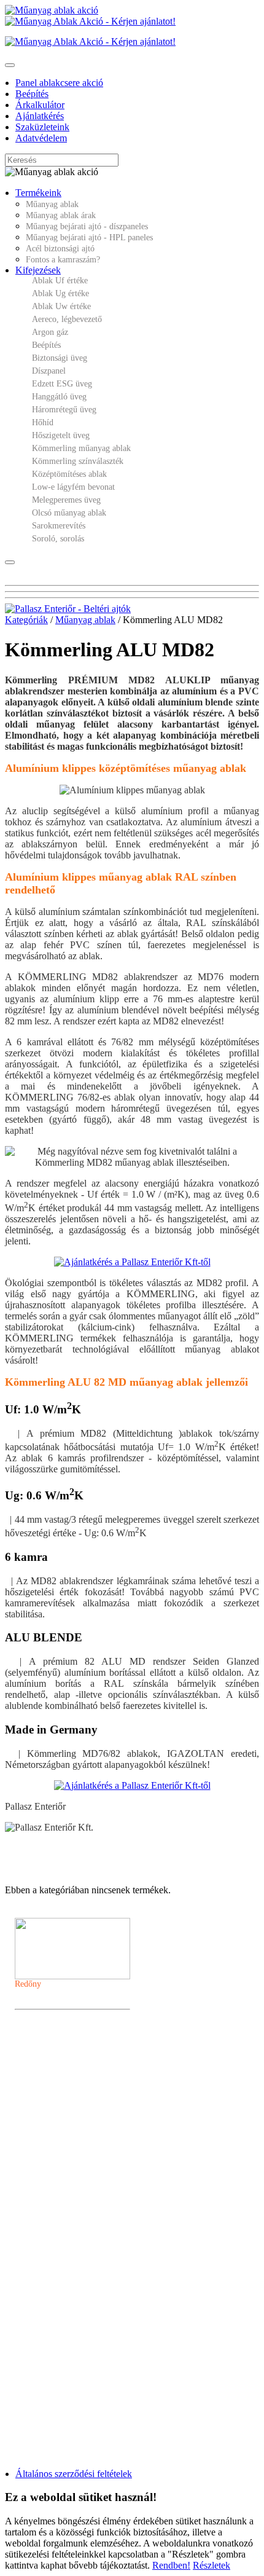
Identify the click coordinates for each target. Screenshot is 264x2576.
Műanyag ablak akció (67, 2164)
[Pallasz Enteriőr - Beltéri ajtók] (68, 609)
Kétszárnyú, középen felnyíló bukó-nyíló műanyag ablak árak (115, 2272)
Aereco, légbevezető (67, 319)
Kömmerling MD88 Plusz (64, 2075)
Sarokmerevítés (59, 526)
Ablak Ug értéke (60, 293)
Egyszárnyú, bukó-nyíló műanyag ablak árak (91, 2250)
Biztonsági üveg (60, 358)
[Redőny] (72, 1949)
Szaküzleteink (42, 127)
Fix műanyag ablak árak (60, 2239)
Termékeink (38, 193)
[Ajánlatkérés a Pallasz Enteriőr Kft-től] (132, 1262)
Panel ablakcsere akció (59, 83)
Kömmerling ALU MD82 (63, 2086)
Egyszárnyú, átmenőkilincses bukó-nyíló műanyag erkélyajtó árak (121, 2316)
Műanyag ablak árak (61, 215)
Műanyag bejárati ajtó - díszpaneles (87, 226)
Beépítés (32, 94)
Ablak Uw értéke (61, 306)
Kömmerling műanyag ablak (81, 448)
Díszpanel (49, 371)
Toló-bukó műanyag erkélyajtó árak (77, 2371)
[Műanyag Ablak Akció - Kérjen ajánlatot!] (90, 21)
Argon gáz (50, 332)
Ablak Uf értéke (60, 281)
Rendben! (171, 2565)
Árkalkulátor (40, 105)
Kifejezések (38, 270)
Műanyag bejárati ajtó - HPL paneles (89, 238)
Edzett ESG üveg (62, 384)
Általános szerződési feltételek (74, 2474)
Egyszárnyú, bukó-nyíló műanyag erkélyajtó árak (97, 2294)
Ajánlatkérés (40, 116)
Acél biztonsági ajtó (60, 249)
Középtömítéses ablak (69, 474)
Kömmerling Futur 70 (58, 2119)
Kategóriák (26, 620)
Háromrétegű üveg (64, 410)
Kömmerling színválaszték (78, 461)
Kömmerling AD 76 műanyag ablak (78, 2064)
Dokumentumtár (60, 2142)
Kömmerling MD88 (55, 2175)
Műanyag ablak (52, 204)
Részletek (212, 2565)
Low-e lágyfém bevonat (73, 487)
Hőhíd (43, 422)
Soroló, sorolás (58, 539)
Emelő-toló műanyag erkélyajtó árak (78, 2382)
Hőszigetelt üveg (61, 435)
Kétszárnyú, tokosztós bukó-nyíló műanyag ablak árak (105, 2283)
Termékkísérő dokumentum (76, 2197)
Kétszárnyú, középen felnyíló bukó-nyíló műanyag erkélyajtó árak (121, 2305)
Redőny (28, 1984)
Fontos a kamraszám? (63, 260)
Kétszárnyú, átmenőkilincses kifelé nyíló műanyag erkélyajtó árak (121, 2360)
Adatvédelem (41, 138)
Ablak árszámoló (61, 2130)
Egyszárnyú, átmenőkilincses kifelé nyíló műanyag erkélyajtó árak (121, 2327)
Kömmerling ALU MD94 (63, 2097)
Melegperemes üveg (66, 500)
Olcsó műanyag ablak (69, 513)
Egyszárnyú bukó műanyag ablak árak (81, 2261)
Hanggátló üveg (59, 397)
